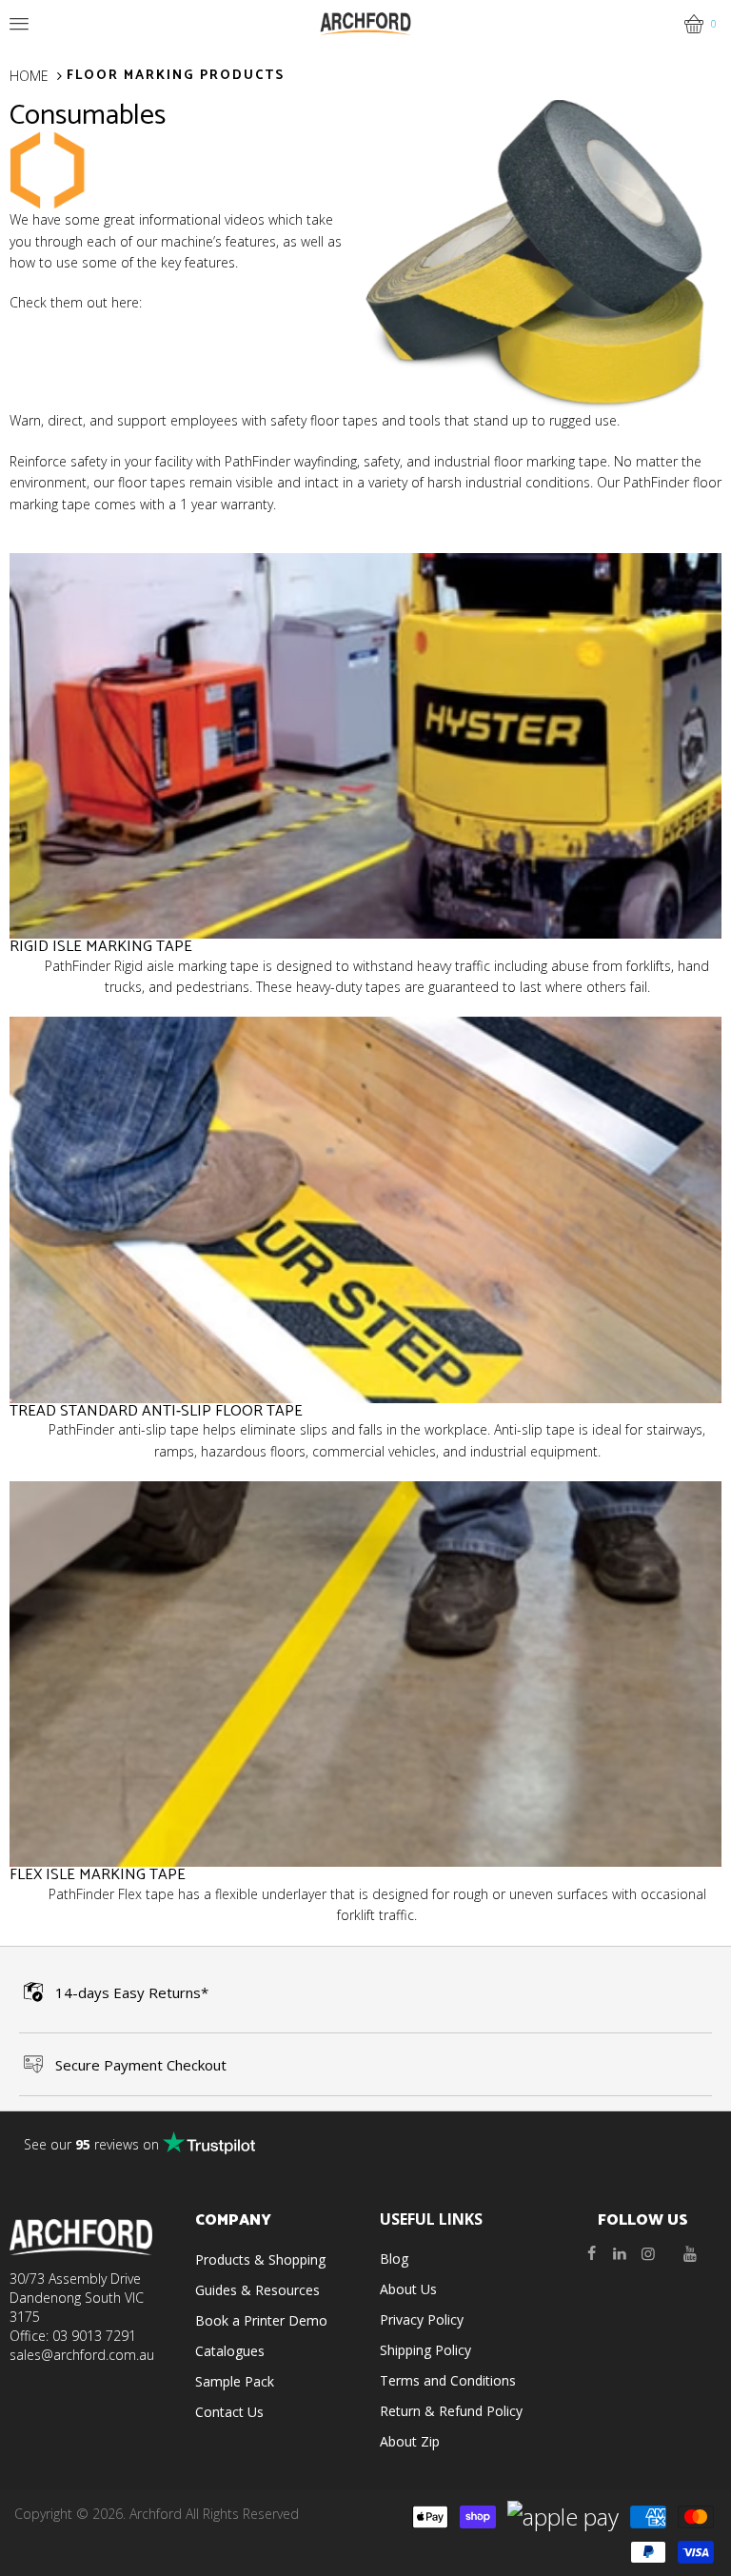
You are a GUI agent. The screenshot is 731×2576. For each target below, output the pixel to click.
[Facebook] (591, 2253)
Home (29, 76)
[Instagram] (648, 2253)
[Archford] (365, 22)
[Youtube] (690, 2253)
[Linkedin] (620, 2253)
